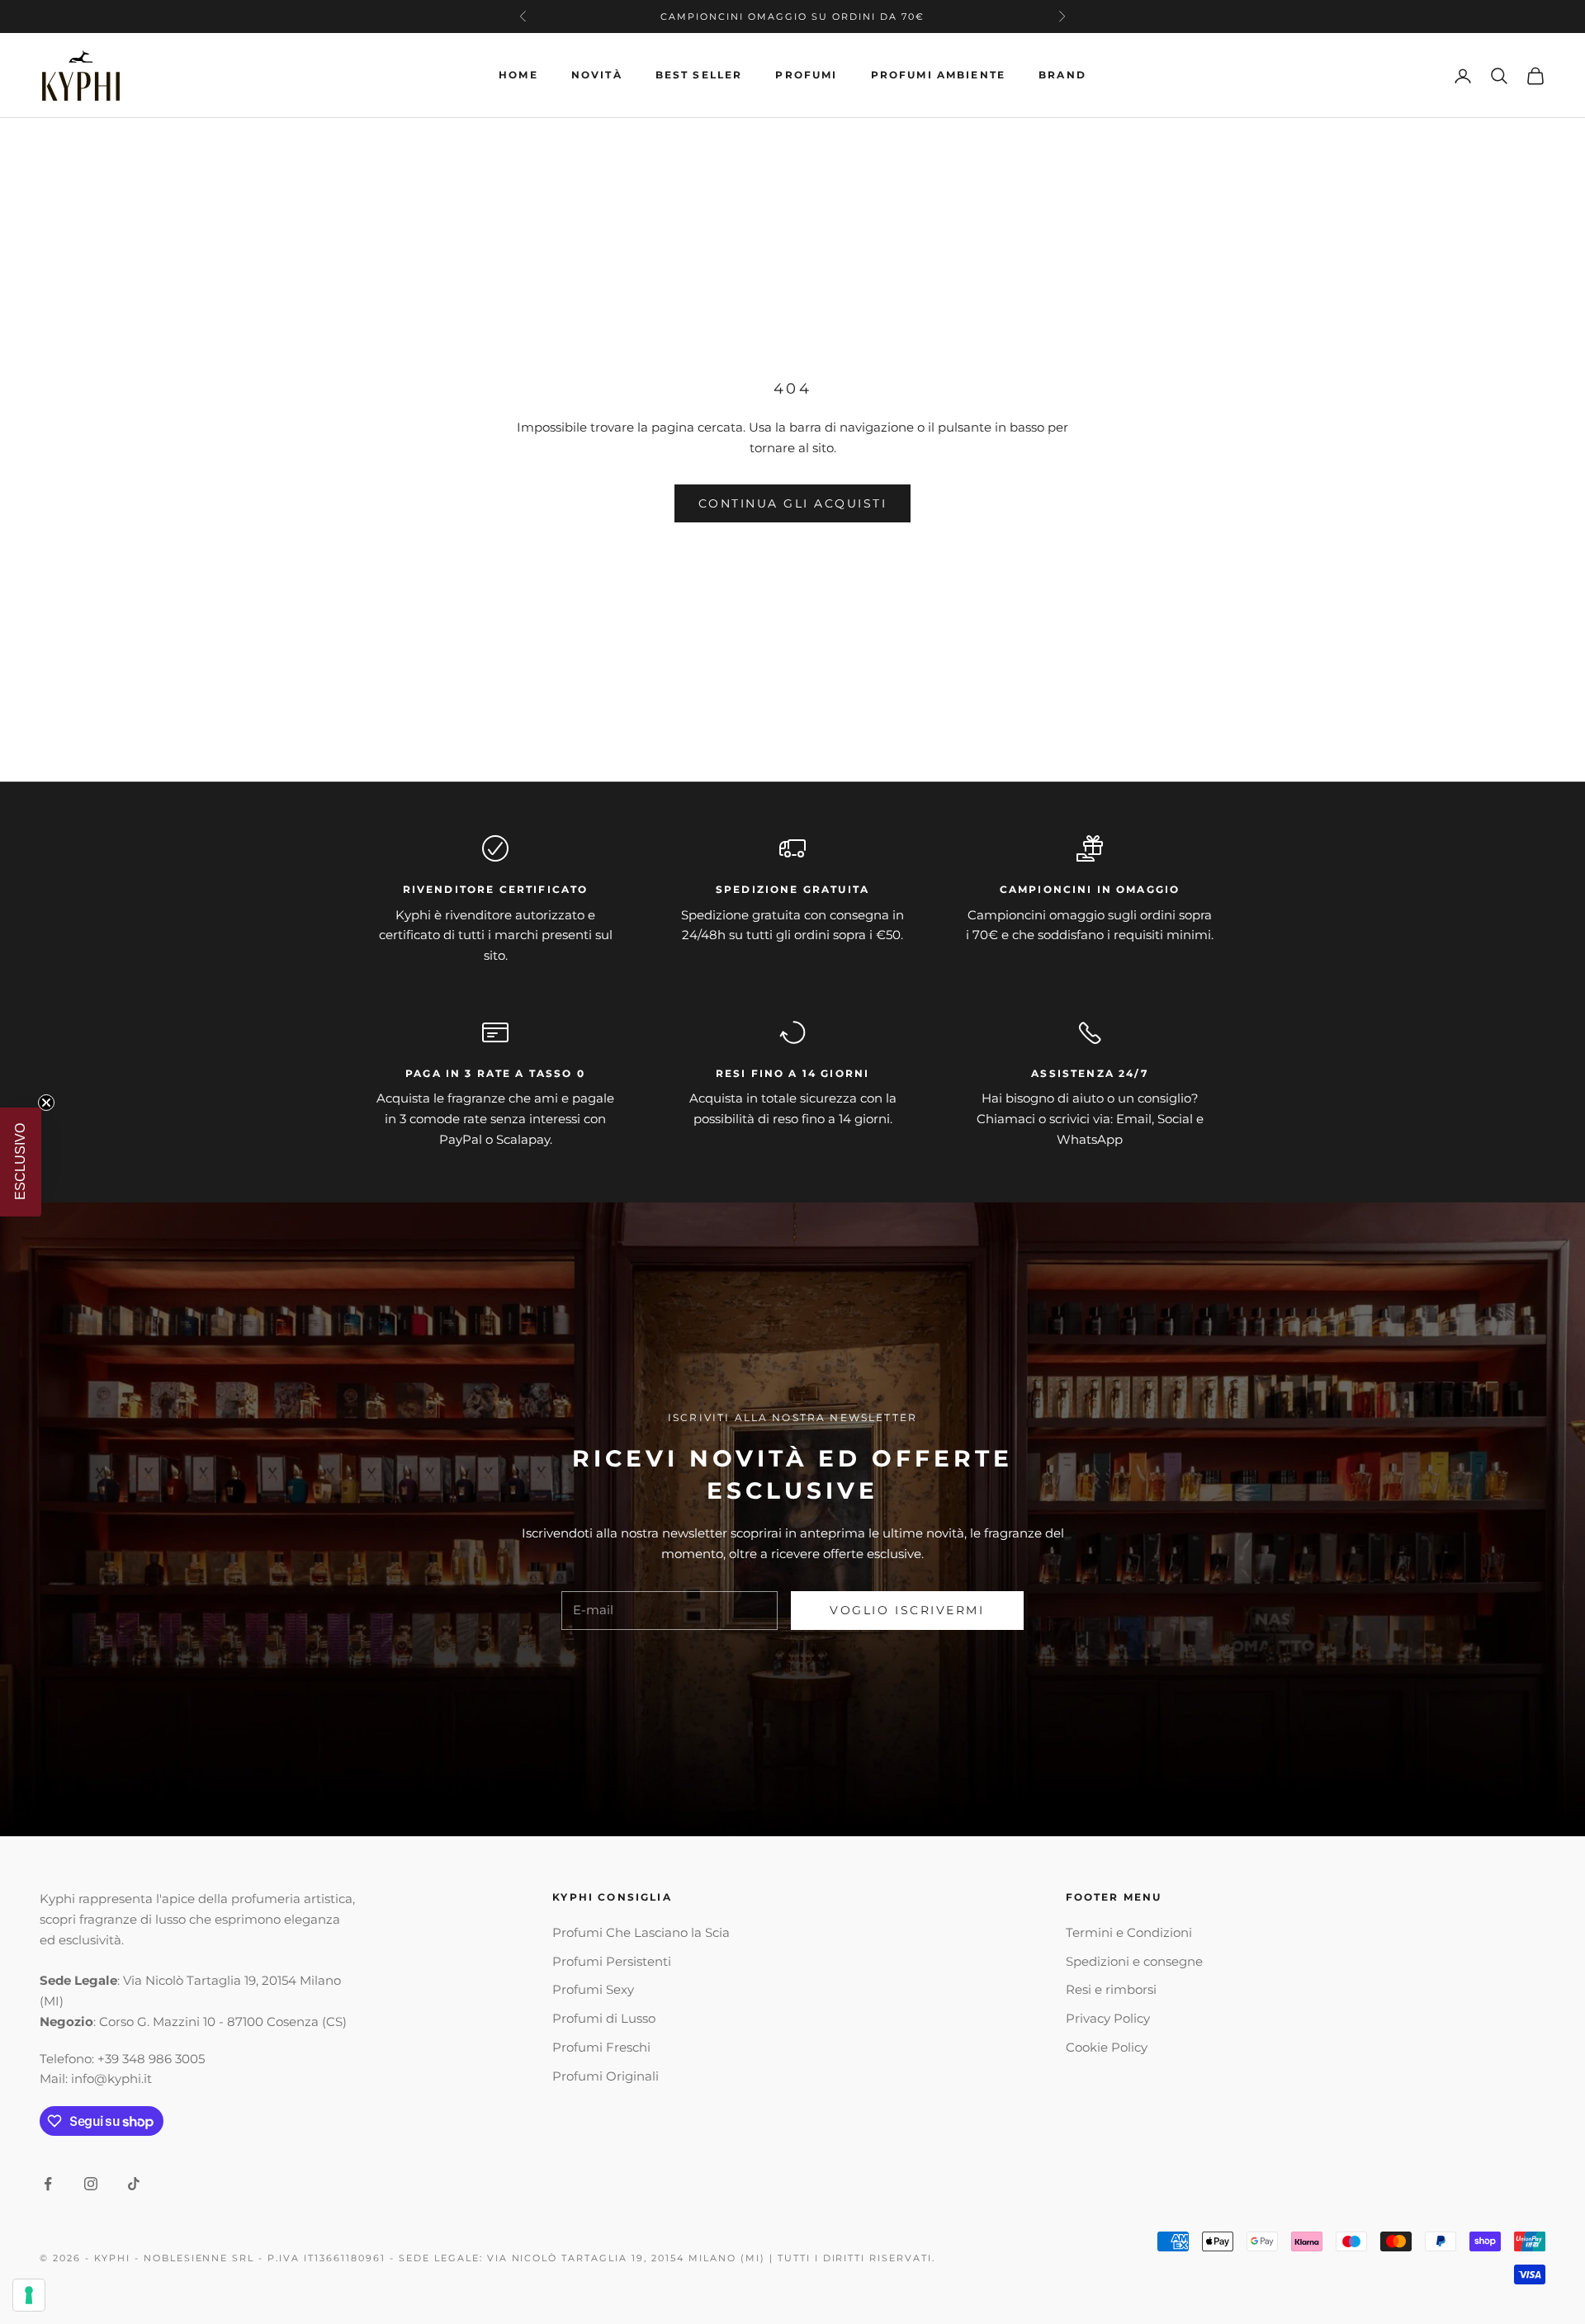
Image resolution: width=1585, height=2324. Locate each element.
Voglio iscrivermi (907, 1610)
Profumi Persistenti (612, 1961)
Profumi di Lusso (604, 2018)
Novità (597, 75)
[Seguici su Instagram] (91, 2184)
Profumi (806, 75)
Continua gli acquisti (793, 503)
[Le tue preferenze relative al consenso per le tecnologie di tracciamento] (29, 2295)
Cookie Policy (1107, 2047)
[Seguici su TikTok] (134, 2184)
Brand (1062, 75)
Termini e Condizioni (1129, 1932)
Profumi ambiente (939, 75)
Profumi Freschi (601, 2047)
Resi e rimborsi (1111, 1989)
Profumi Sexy (593, 1989)
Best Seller (699, 75)
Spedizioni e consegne (1134, 1961)
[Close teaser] (46, 1103)
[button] (21, 1162)
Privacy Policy (1108, 2018)
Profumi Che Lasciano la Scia (641, 1932)
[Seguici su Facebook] (48, 2184)
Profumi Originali (606, 2076)
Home (518, 75)
